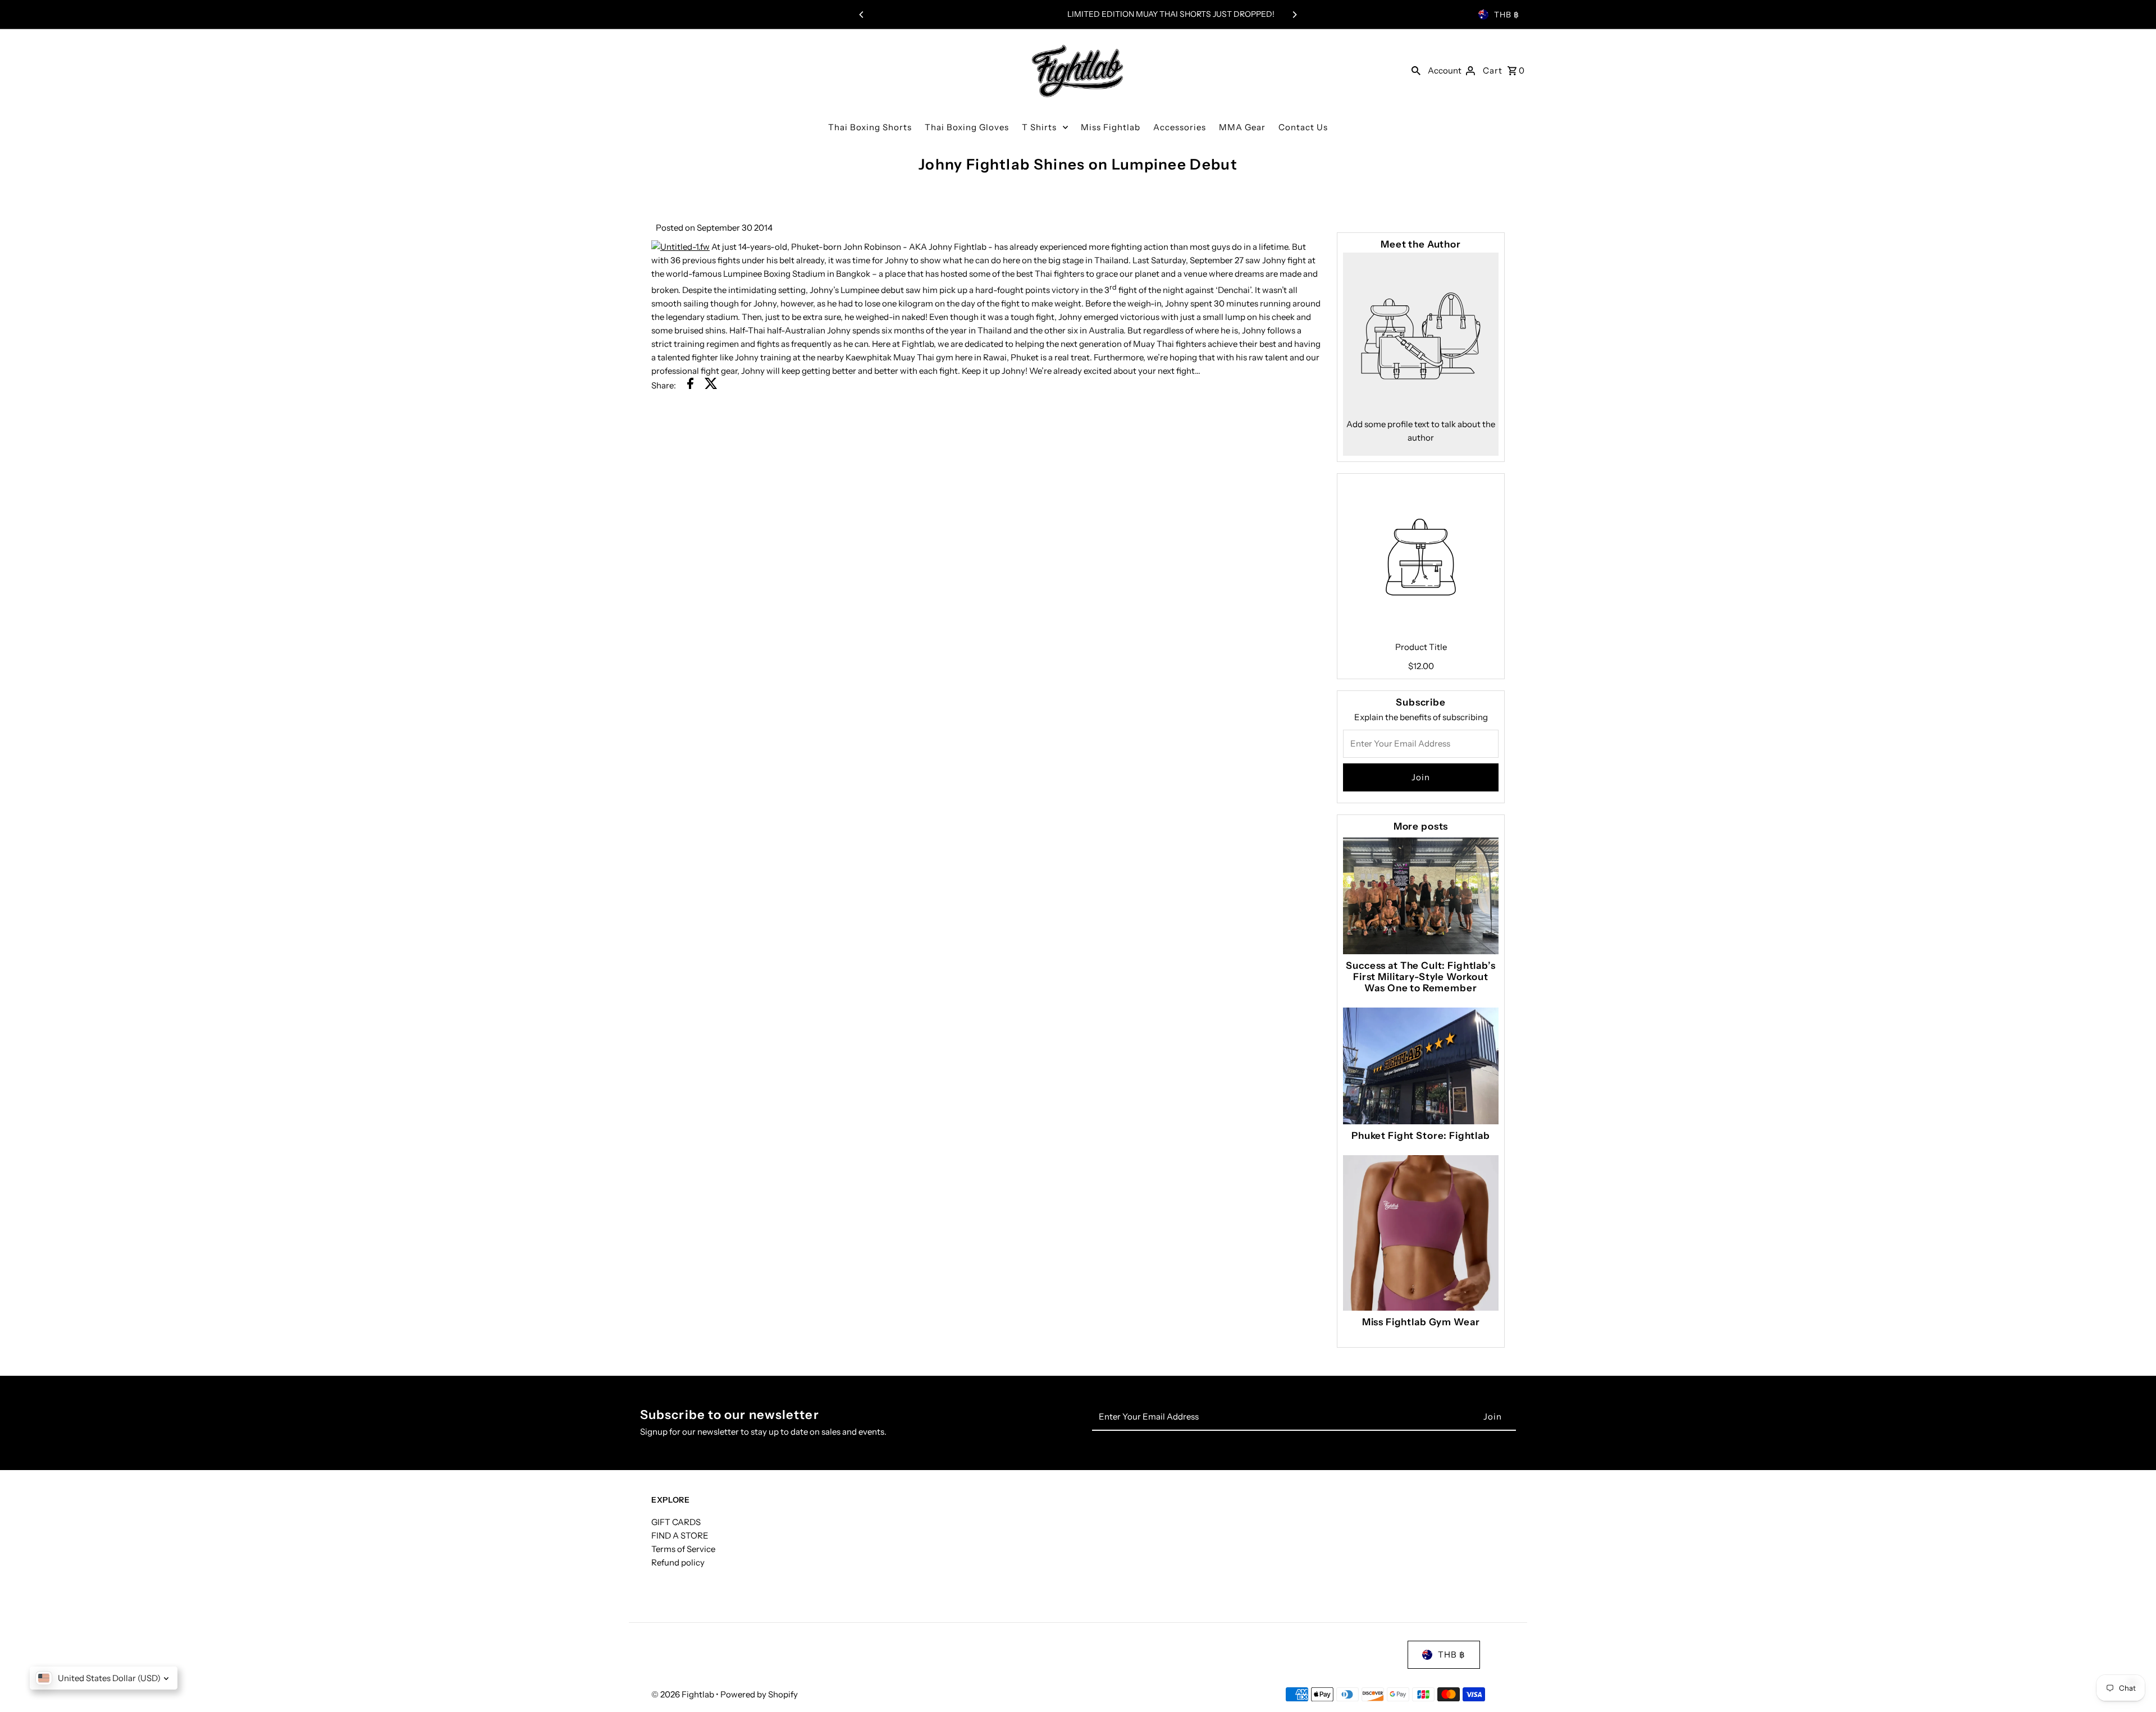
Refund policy (678, 1562)
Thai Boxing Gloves (967, 127)
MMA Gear (1242, 127)
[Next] (1294, 15)
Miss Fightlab (1111, 127)
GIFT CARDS (676, 1522)
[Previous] (862, 15)
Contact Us (1303, 127)
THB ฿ (1507, 15)
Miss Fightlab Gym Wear (1421, 1322)
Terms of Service (683, 1549)
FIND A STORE (680, 1535)
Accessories (1180, 127)
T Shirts (1039, 127)
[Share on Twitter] (711, 385)
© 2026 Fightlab (684, 1694)
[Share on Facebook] (690, 385)
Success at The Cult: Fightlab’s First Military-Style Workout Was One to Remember (1420, 977)
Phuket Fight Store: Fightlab (1421, 1136)
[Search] (1416, 70)
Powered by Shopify (759, 1694)
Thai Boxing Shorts (870, 127)
